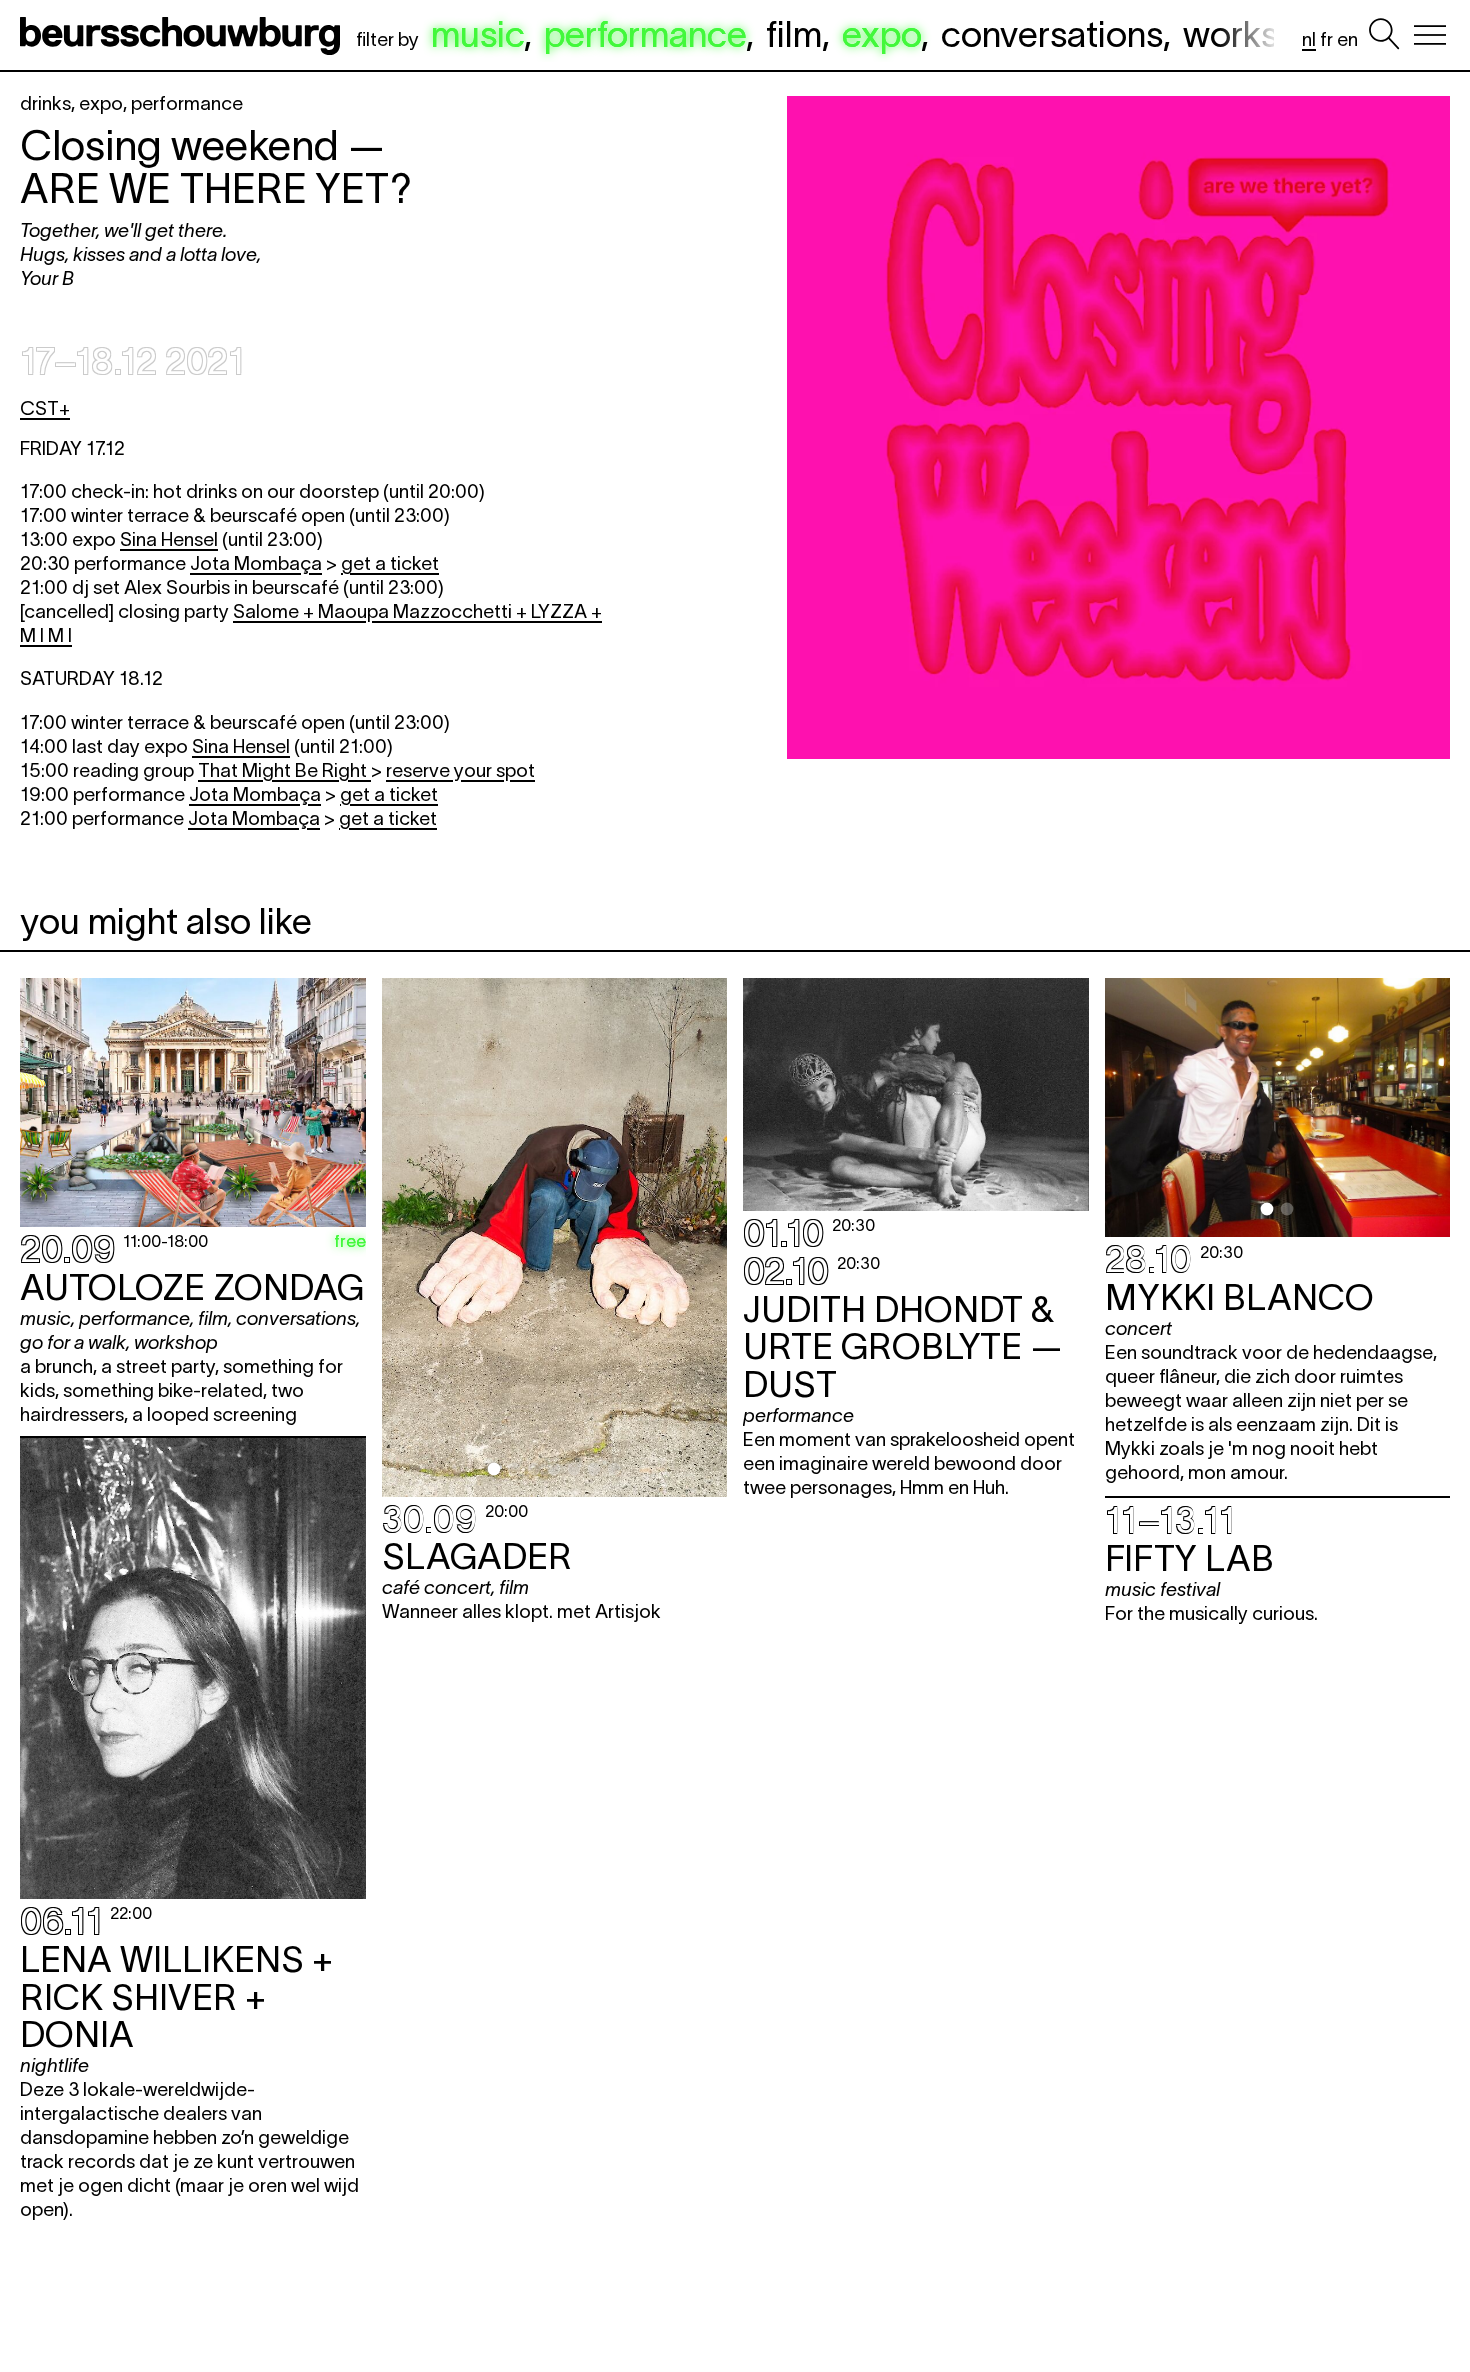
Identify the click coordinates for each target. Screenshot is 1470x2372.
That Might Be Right (284, 770)
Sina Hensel (169, 539)
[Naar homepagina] (184, 35)
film (794, 34)
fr (1326, 39)
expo (881, 34)
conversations (1052, 34)
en (1347, 39)
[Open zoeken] (1384, 35)
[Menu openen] (1430, 35)
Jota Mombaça (256, 563)
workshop (1260, 34)
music (477, 34)
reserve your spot (460, 770)
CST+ (45, 408)
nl (1309, 39)
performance (645, 34)
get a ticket (390, 563)
